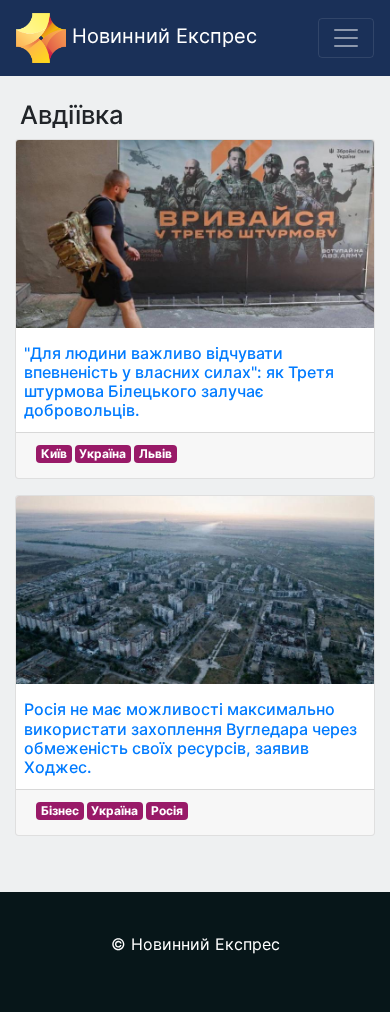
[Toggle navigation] (346, 38)
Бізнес (60, 810)
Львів (155, 453)
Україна (102, 453)
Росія (167, 810)
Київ (54, 453)
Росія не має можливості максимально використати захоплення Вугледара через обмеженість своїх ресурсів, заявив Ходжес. (190, 738)
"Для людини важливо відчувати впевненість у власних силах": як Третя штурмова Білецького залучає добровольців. (179, 382)
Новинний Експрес (161, 36)
